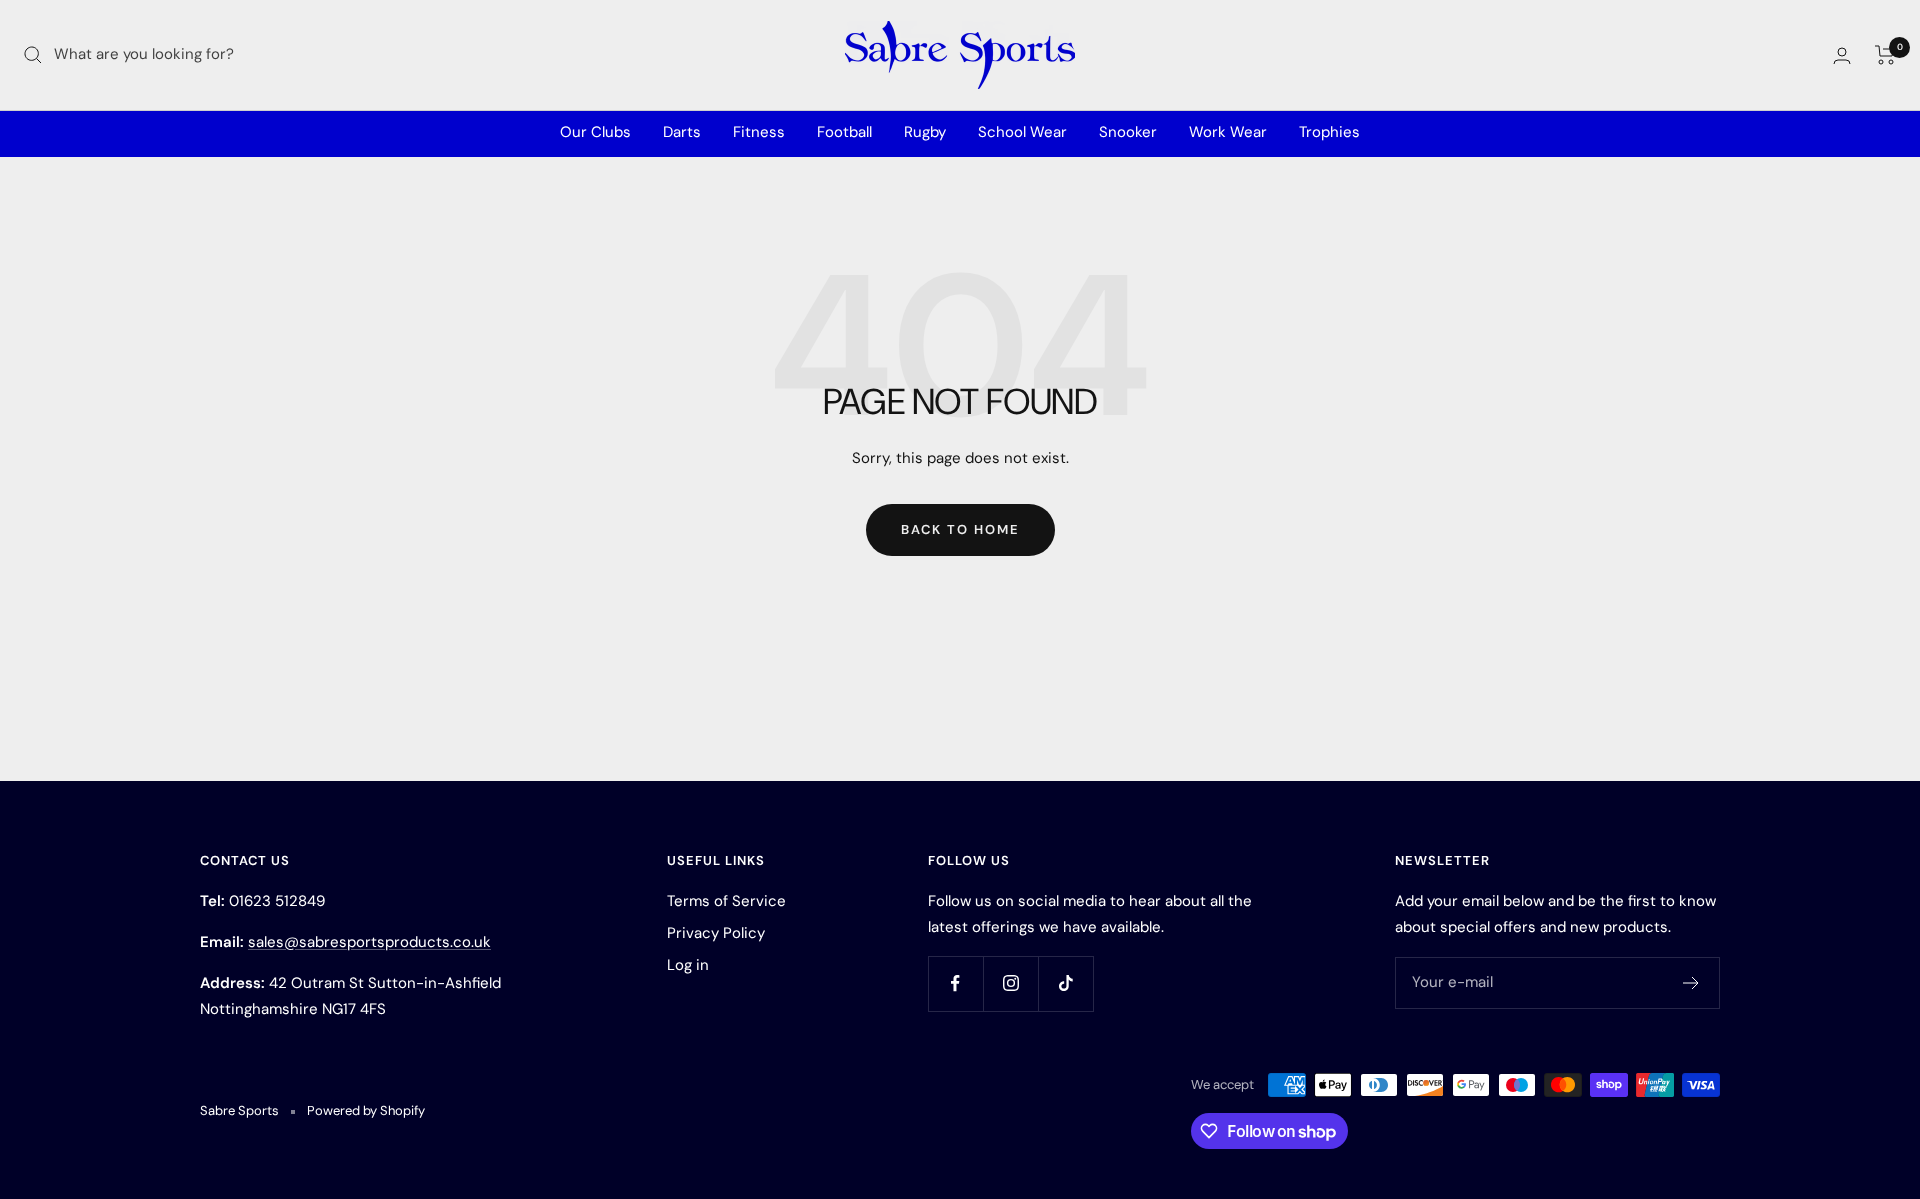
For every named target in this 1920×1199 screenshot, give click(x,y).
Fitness (759, 132)
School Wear (1022, 132)
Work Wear (1228, 132)
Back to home (960, 529)
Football (844, 132)
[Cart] (1885, 55)
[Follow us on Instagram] (1010, 983)
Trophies (1329, 132)
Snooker (1128, 132)
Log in (688, 965)
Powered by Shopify (366, 1110)
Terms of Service (726, 901)
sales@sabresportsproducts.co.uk (369, 942)
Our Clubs (595, 132)
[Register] (1691, 983)
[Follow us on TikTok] (1065, 983)
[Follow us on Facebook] (955, 983)
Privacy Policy (716, 933)
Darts (682, 132)
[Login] (1842, 55)
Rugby (925, 132)
